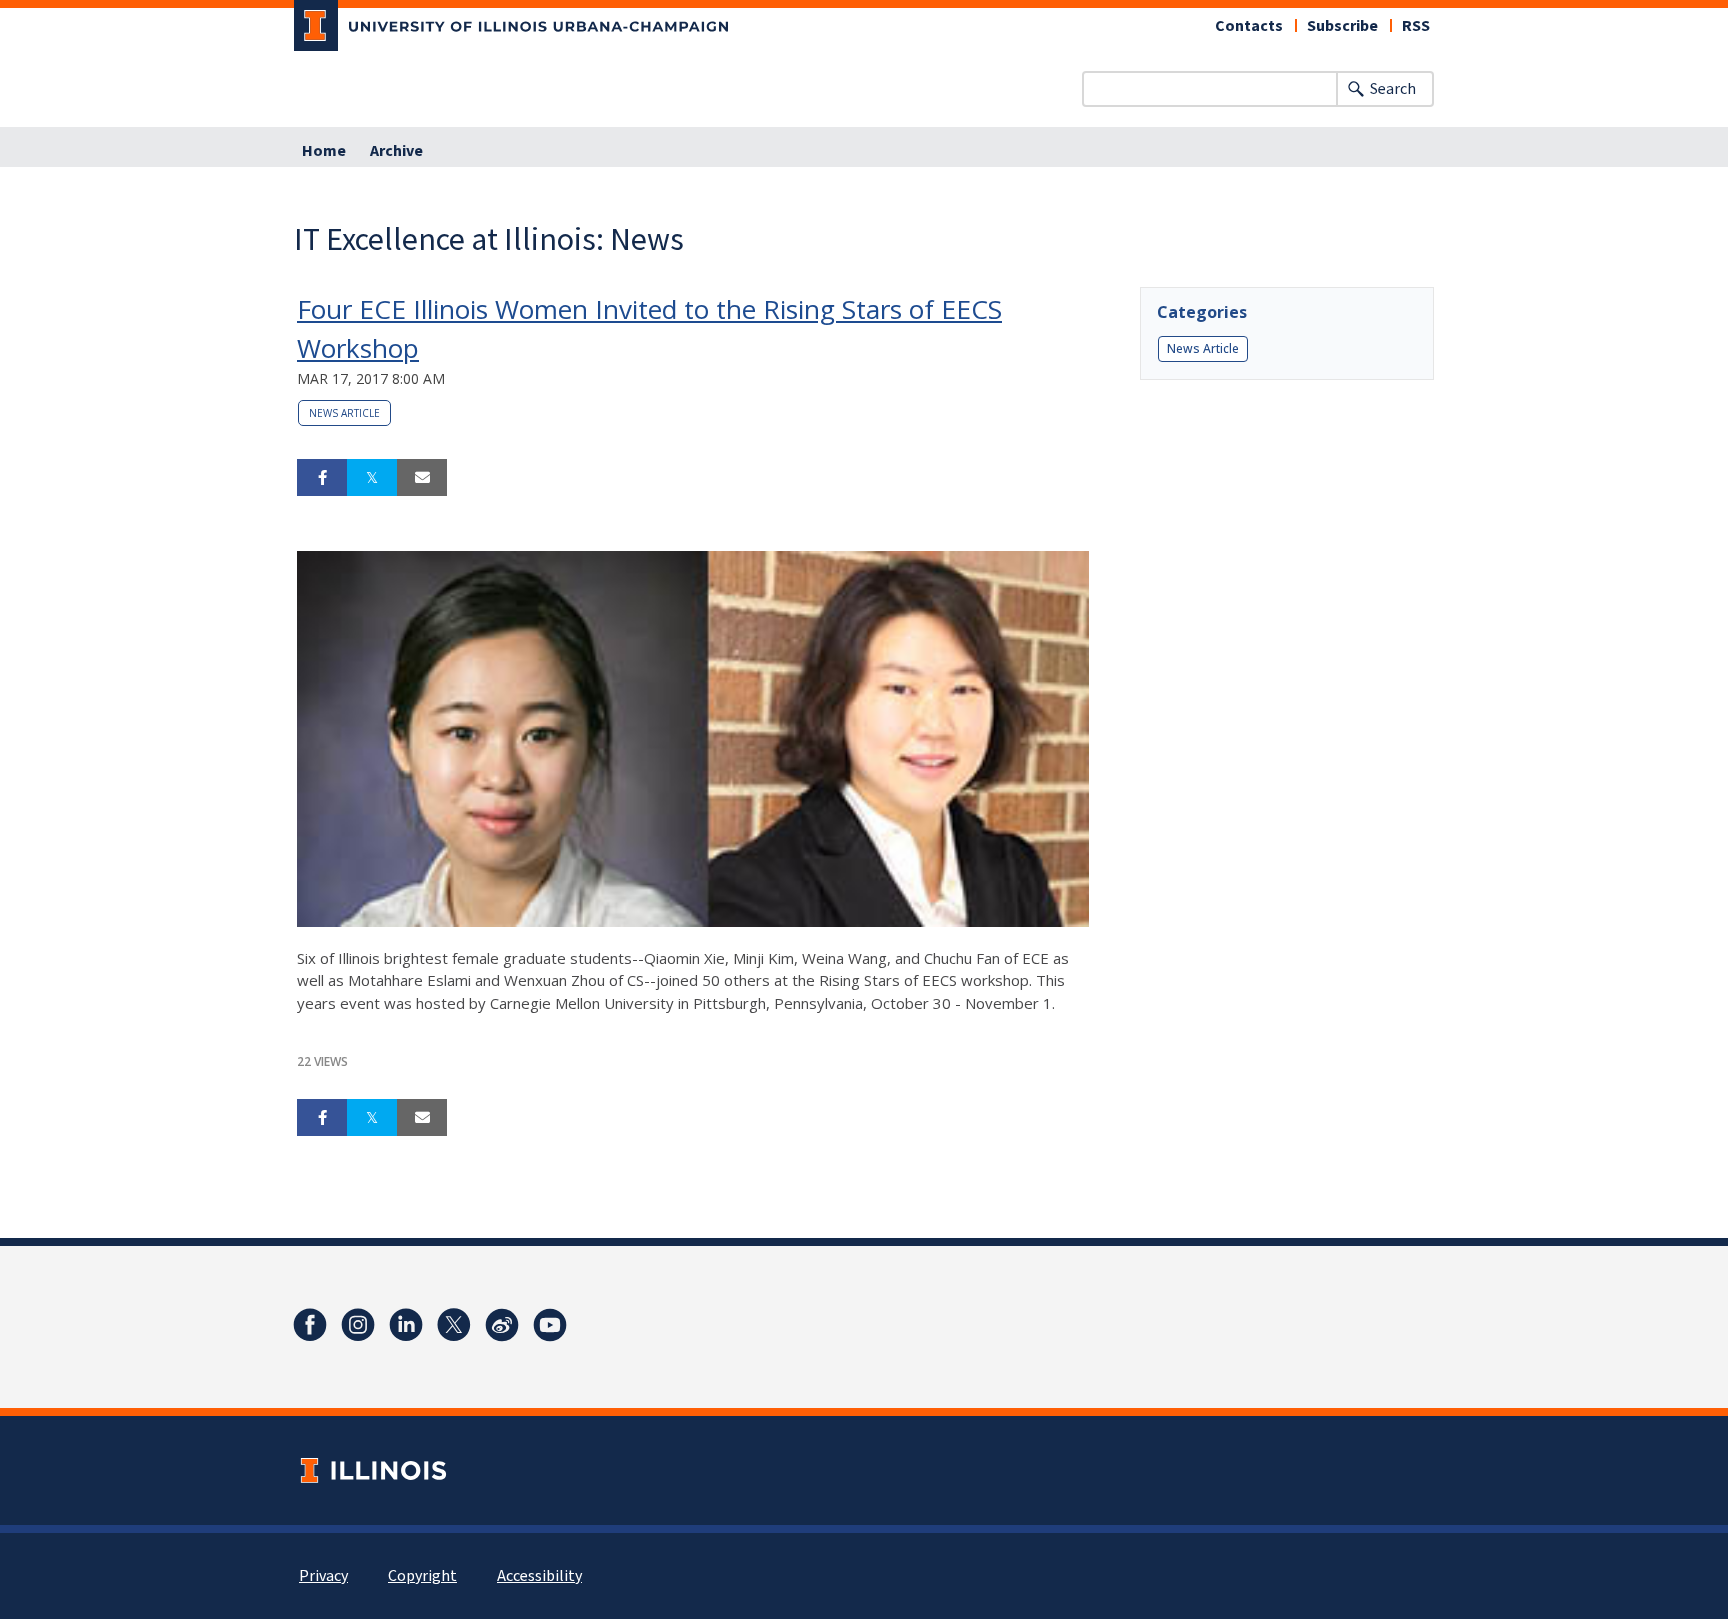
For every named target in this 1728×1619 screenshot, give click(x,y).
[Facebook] (310, 1325)
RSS (1416, 26)
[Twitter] (454, 1325)
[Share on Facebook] (322, 478)
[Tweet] (372, 478)
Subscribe (1342, 26)
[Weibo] (502, 1325)
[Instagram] (358, 1325)
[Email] (422, 478)
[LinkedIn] (406, 1325)
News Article (344, 413)
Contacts (1249, 26)
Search (1393, 89)
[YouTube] (550, 1325)
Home (324, 151)
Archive (396, 151)
